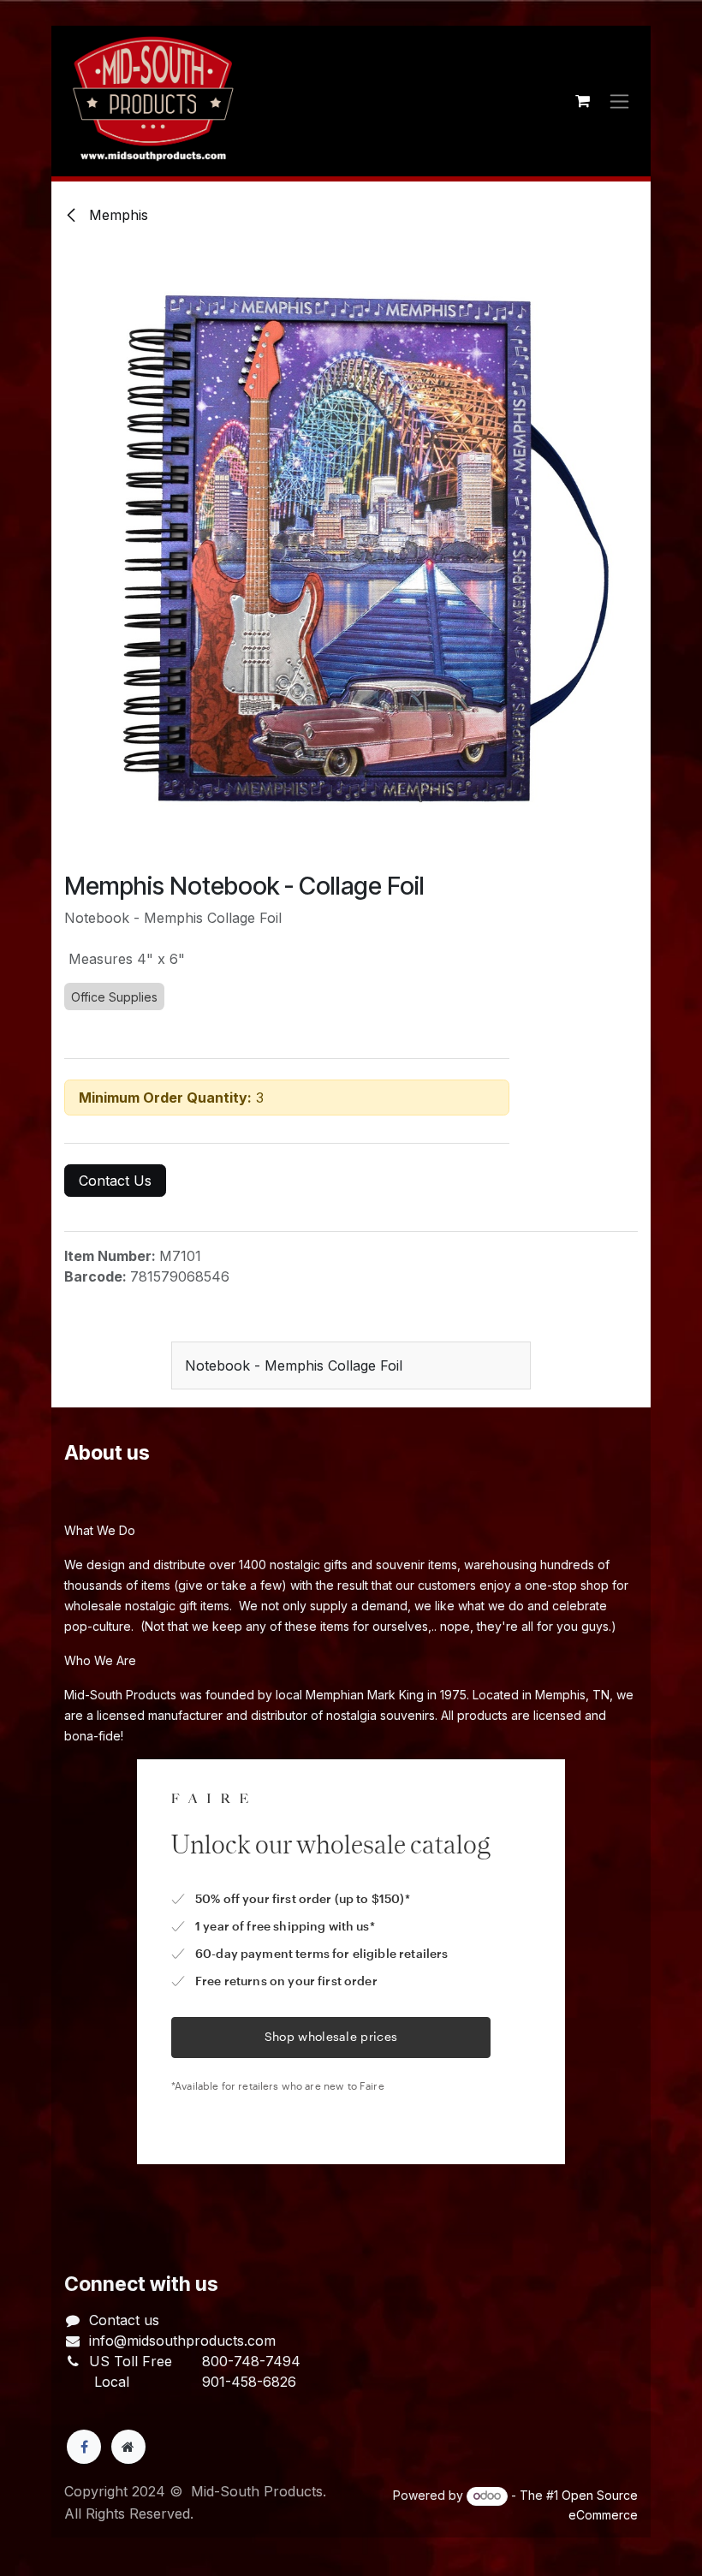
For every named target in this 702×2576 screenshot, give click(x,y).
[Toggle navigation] (619, 101)
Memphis (116, 215)
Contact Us (115, 1181)
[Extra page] (128, 2447)
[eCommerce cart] (582, 101)
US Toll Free (131, 2361)
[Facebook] (84, 2447)
